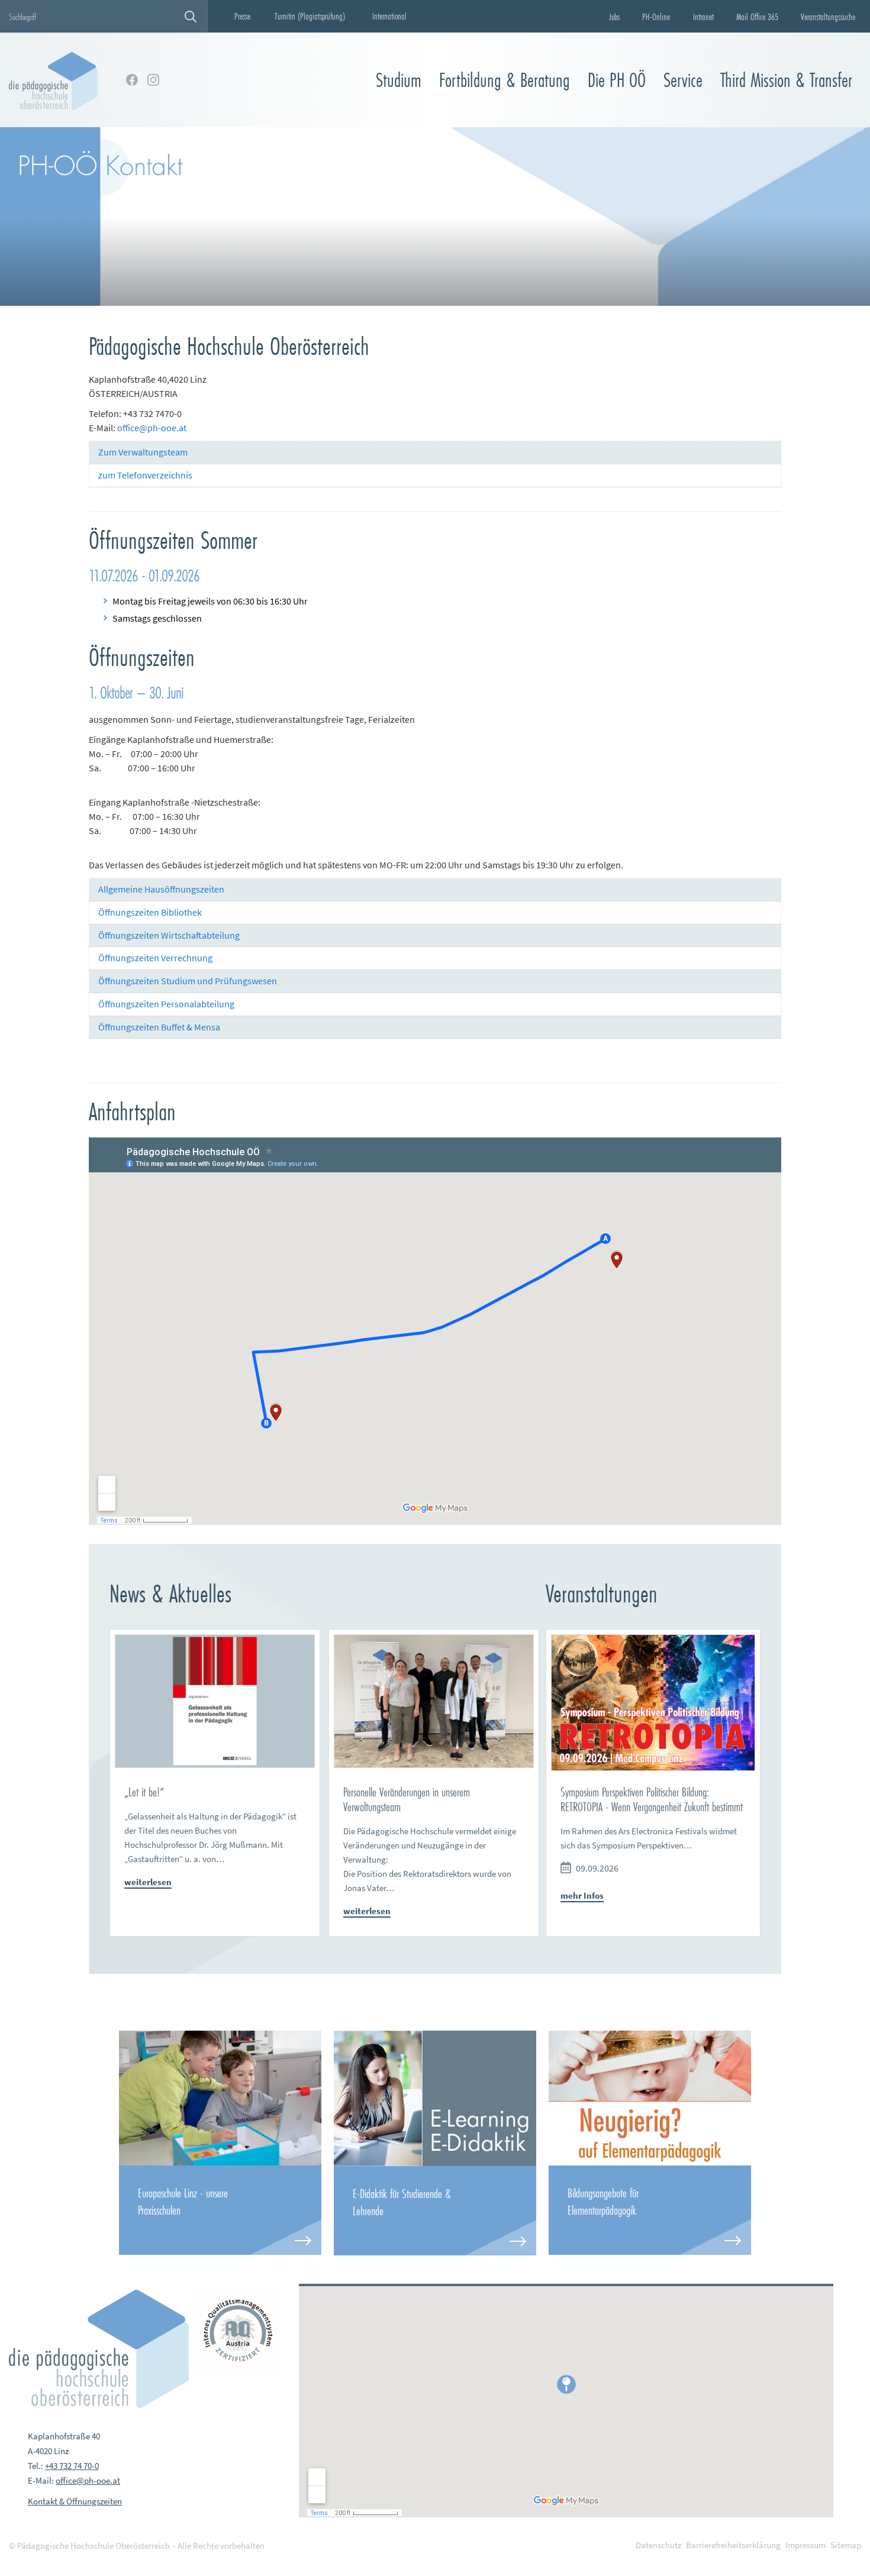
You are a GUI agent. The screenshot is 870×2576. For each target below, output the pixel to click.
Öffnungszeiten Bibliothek (150, 912)
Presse (242, 16)
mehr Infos (582, 1895)
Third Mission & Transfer (786, 80)
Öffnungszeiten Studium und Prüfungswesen (188, 981)
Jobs (614, 17)
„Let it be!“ (144, 1792)
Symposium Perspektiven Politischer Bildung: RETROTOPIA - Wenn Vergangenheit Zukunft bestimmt (652, 1799)
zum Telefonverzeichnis (145, 475)
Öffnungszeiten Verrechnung (155, 958)
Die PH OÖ (617, 80)
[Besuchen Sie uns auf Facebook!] (132, 80)
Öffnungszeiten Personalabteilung (166, 1004)
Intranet (703, 17)
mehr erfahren (220, 2210)
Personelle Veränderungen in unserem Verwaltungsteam (407, 1799)
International (389, 16)
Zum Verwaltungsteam (143, 452)
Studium (399, 80)
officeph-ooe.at (152, 428)
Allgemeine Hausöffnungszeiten (161, 889)
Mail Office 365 (757, 17)
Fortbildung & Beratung (505, 80)
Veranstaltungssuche (828, 17)
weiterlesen (148, 1882)
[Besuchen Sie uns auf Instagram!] (153, 80)
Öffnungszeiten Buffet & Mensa (159, 1027)
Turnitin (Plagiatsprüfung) (310, 16)
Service (683, 80)
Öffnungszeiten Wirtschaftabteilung (169, 935)
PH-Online (656, 17)
